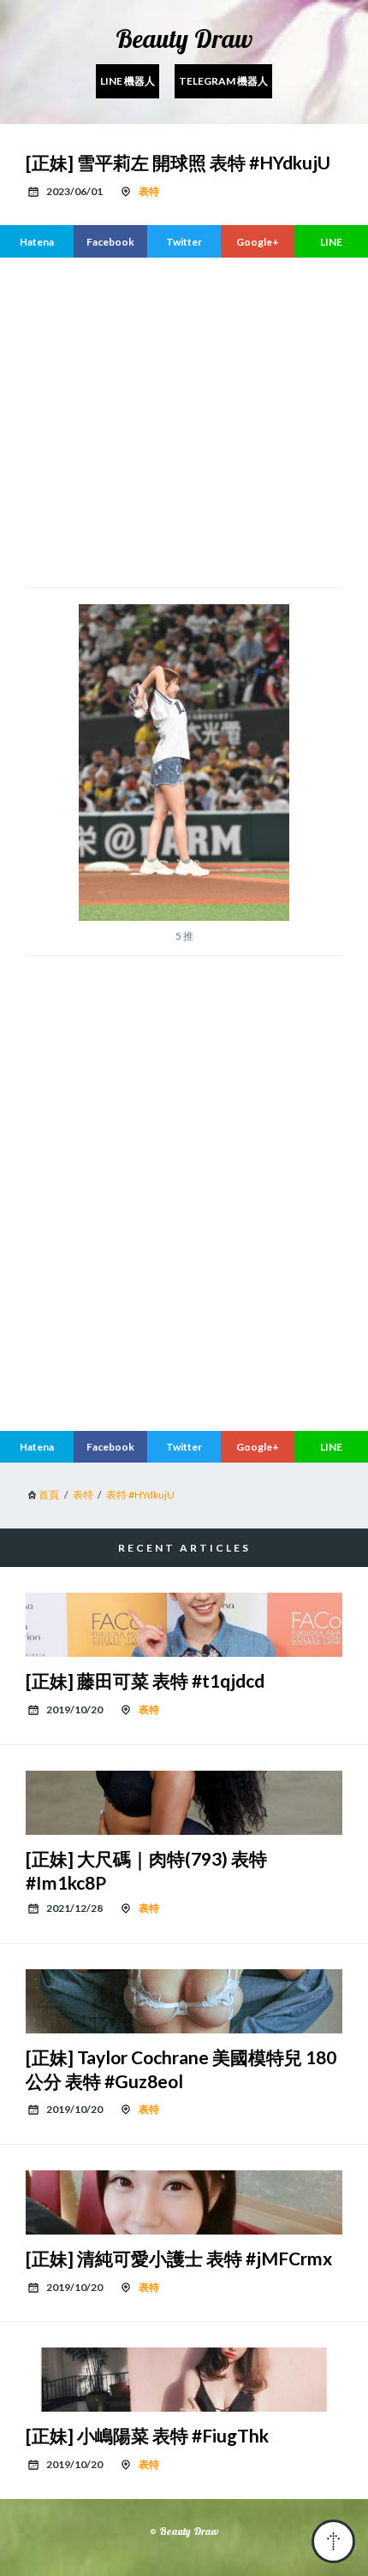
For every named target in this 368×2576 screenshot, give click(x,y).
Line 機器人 (128, 81)
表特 (149, 191)
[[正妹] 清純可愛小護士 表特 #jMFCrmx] (184, 2202)
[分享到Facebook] (110, 241)
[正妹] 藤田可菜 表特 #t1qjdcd (145, 1680)
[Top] (333, 2541)
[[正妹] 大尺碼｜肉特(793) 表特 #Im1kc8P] (184, 1803)
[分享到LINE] (331, 241)
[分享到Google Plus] (258, 241)
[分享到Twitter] (184, 241)
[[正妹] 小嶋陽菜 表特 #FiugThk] (184, 2380)
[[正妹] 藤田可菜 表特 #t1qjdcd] (184, 1625)
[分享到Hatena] (37, 241)
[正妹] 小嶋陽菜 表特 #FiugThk (147, 2435)
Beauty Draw (184, 39)
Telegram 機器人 (223, 81)
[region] (184, 1274)
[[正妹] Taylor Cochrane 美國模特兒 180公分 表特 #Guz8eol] (184, 2001)
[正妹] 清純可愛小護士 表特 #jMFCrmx (179, 2258)
